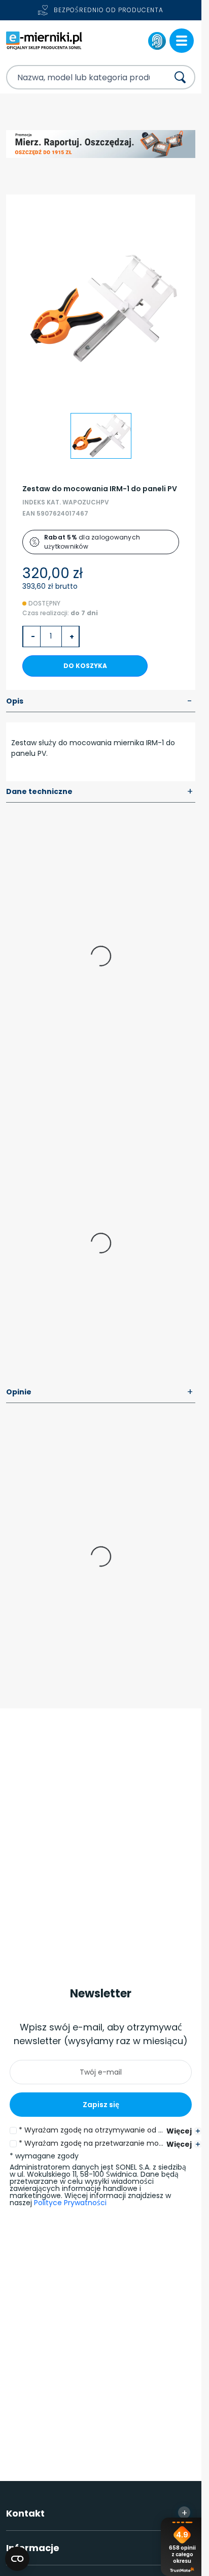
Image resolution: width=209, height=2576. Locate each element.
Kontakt (97, 2513)
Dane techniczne (100, 792)
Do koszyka (85, 666)
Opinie (100, 1392)
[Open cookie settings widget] (17, 2559)
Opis (99, 702)
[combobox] (78, 77)
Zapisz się (101, 2105)
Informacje (97, 2548)
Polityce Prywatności (70, 2203)
